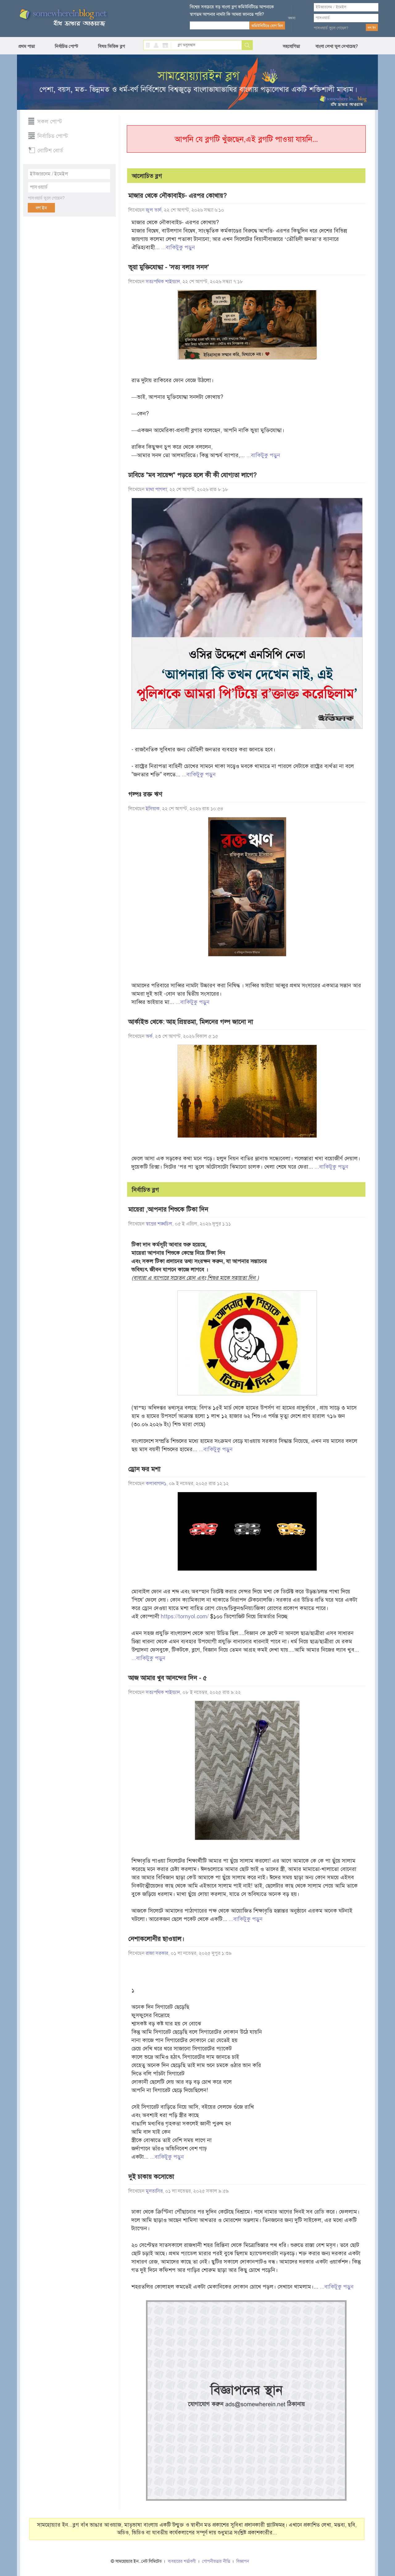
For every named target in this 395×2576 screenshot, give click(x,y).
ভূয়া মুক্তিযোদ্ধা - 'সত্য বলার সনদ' (169, 267)
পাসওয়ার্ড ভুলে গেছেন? (331, 28)
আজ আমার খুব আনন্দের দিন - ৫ (168, 1678)
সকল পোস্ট (50, 122)
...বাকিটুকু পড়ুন (178, 247)
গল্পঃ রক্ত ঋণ (145, 794)
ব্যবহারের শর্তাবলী (182, 2561)
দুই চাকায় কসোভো (151, 2177)
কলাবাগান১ (156, 1484)
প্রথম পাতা (27, 46)
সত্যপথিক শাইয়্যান (163, 282)
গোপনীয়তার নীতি (216, 2561)
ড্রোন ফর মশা (144, 1469)
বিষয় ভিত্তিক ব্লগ (112, 46)
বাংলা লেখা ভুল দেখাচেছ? (337, 46)
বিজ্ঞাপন (243, 2561)
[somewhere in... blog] (63, 18)
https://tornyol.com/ (185, 1616)
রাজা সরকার (157, 1953)
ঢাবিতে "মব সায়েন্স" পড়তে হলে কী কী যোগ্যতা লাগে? (193, 475)
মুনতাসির (154, 2191)
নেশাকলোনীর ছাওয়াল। (156, 1939)
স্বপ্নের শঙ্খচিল (159, 1224)
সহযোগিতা (291, 46)
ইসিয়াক (153, 809)
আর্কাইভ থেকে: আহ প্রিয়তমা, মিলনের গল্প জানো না (191, 1022)
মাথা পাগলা (156, 489)
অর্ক (149, 1036)
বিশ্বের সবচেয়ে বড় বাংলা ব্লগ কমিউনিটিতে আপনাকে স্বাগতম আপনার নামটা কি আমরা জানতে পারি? (232, 10)
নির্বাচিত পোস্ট (67, 46)
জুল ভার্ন (154, 210)
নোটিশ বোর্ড (50, 151)
